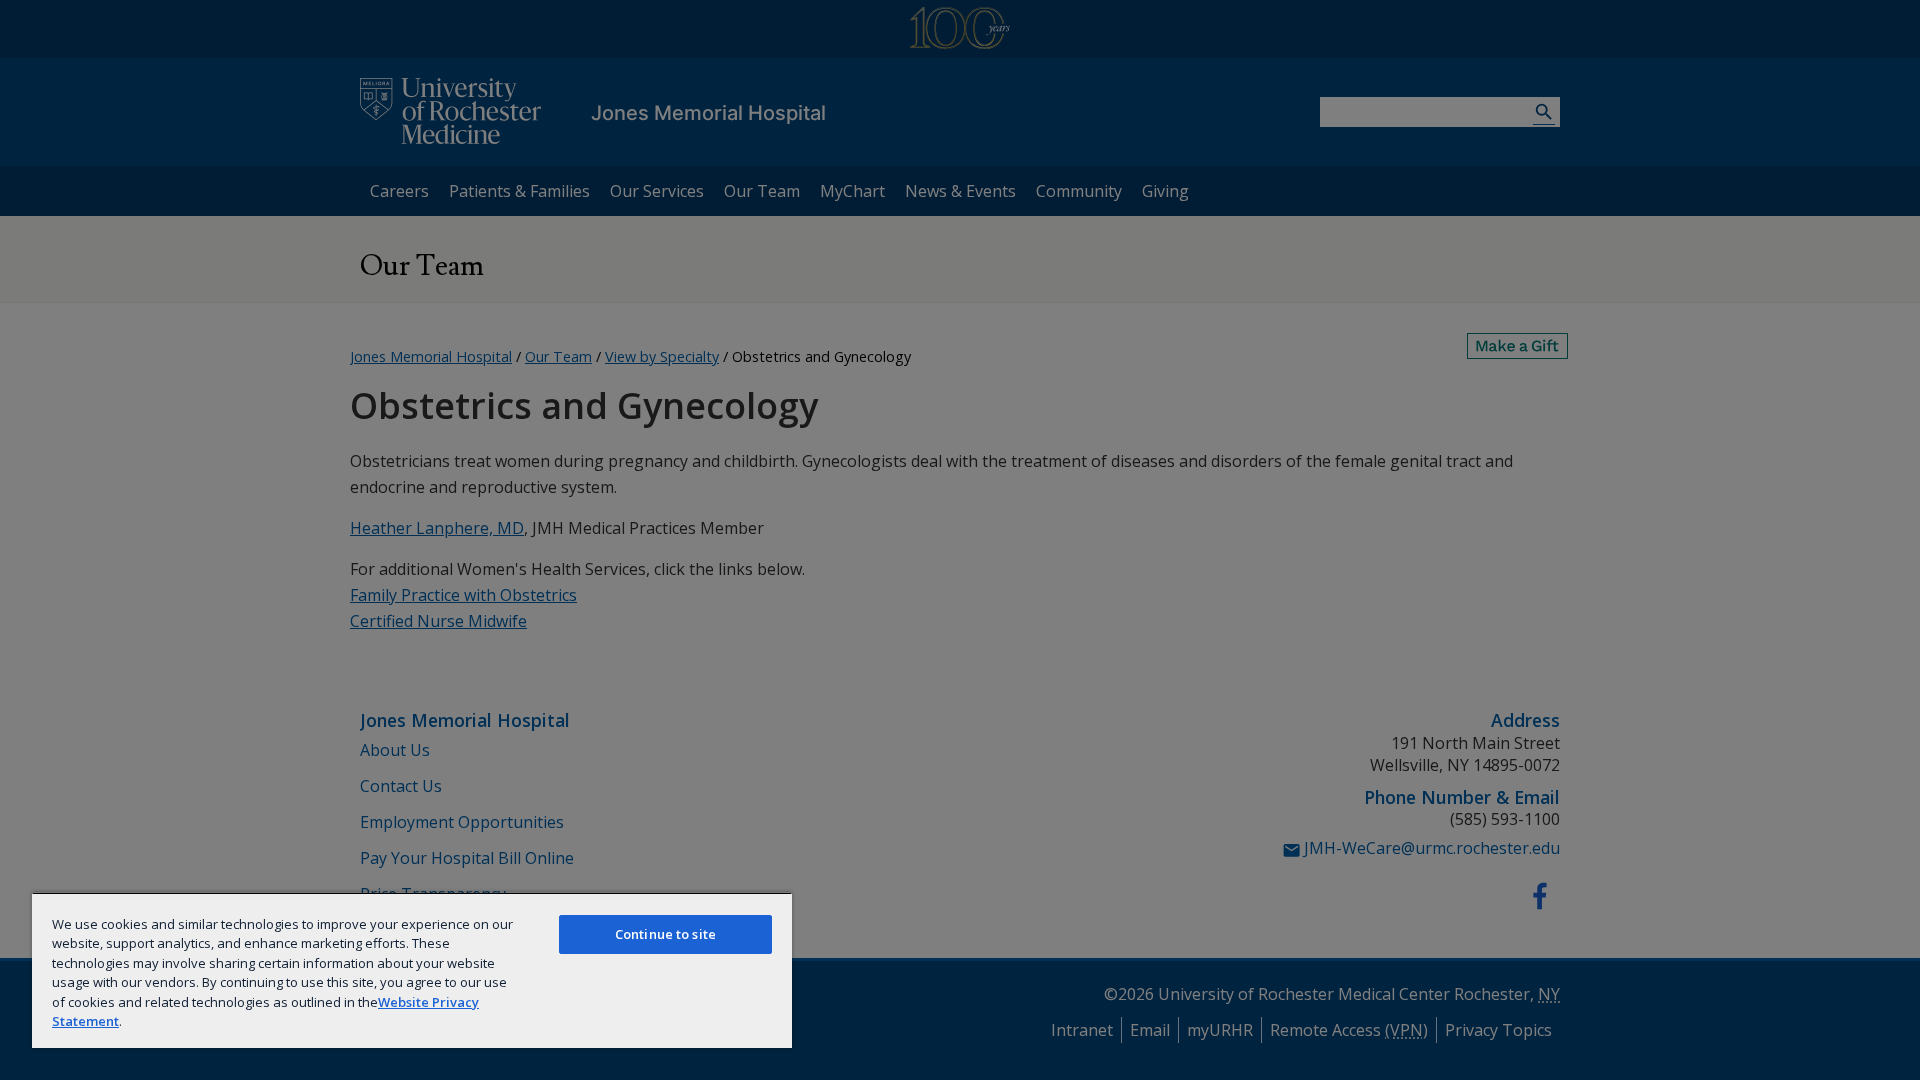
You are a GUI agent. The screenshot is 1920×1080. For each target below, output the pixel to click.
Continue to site (665, 934)
